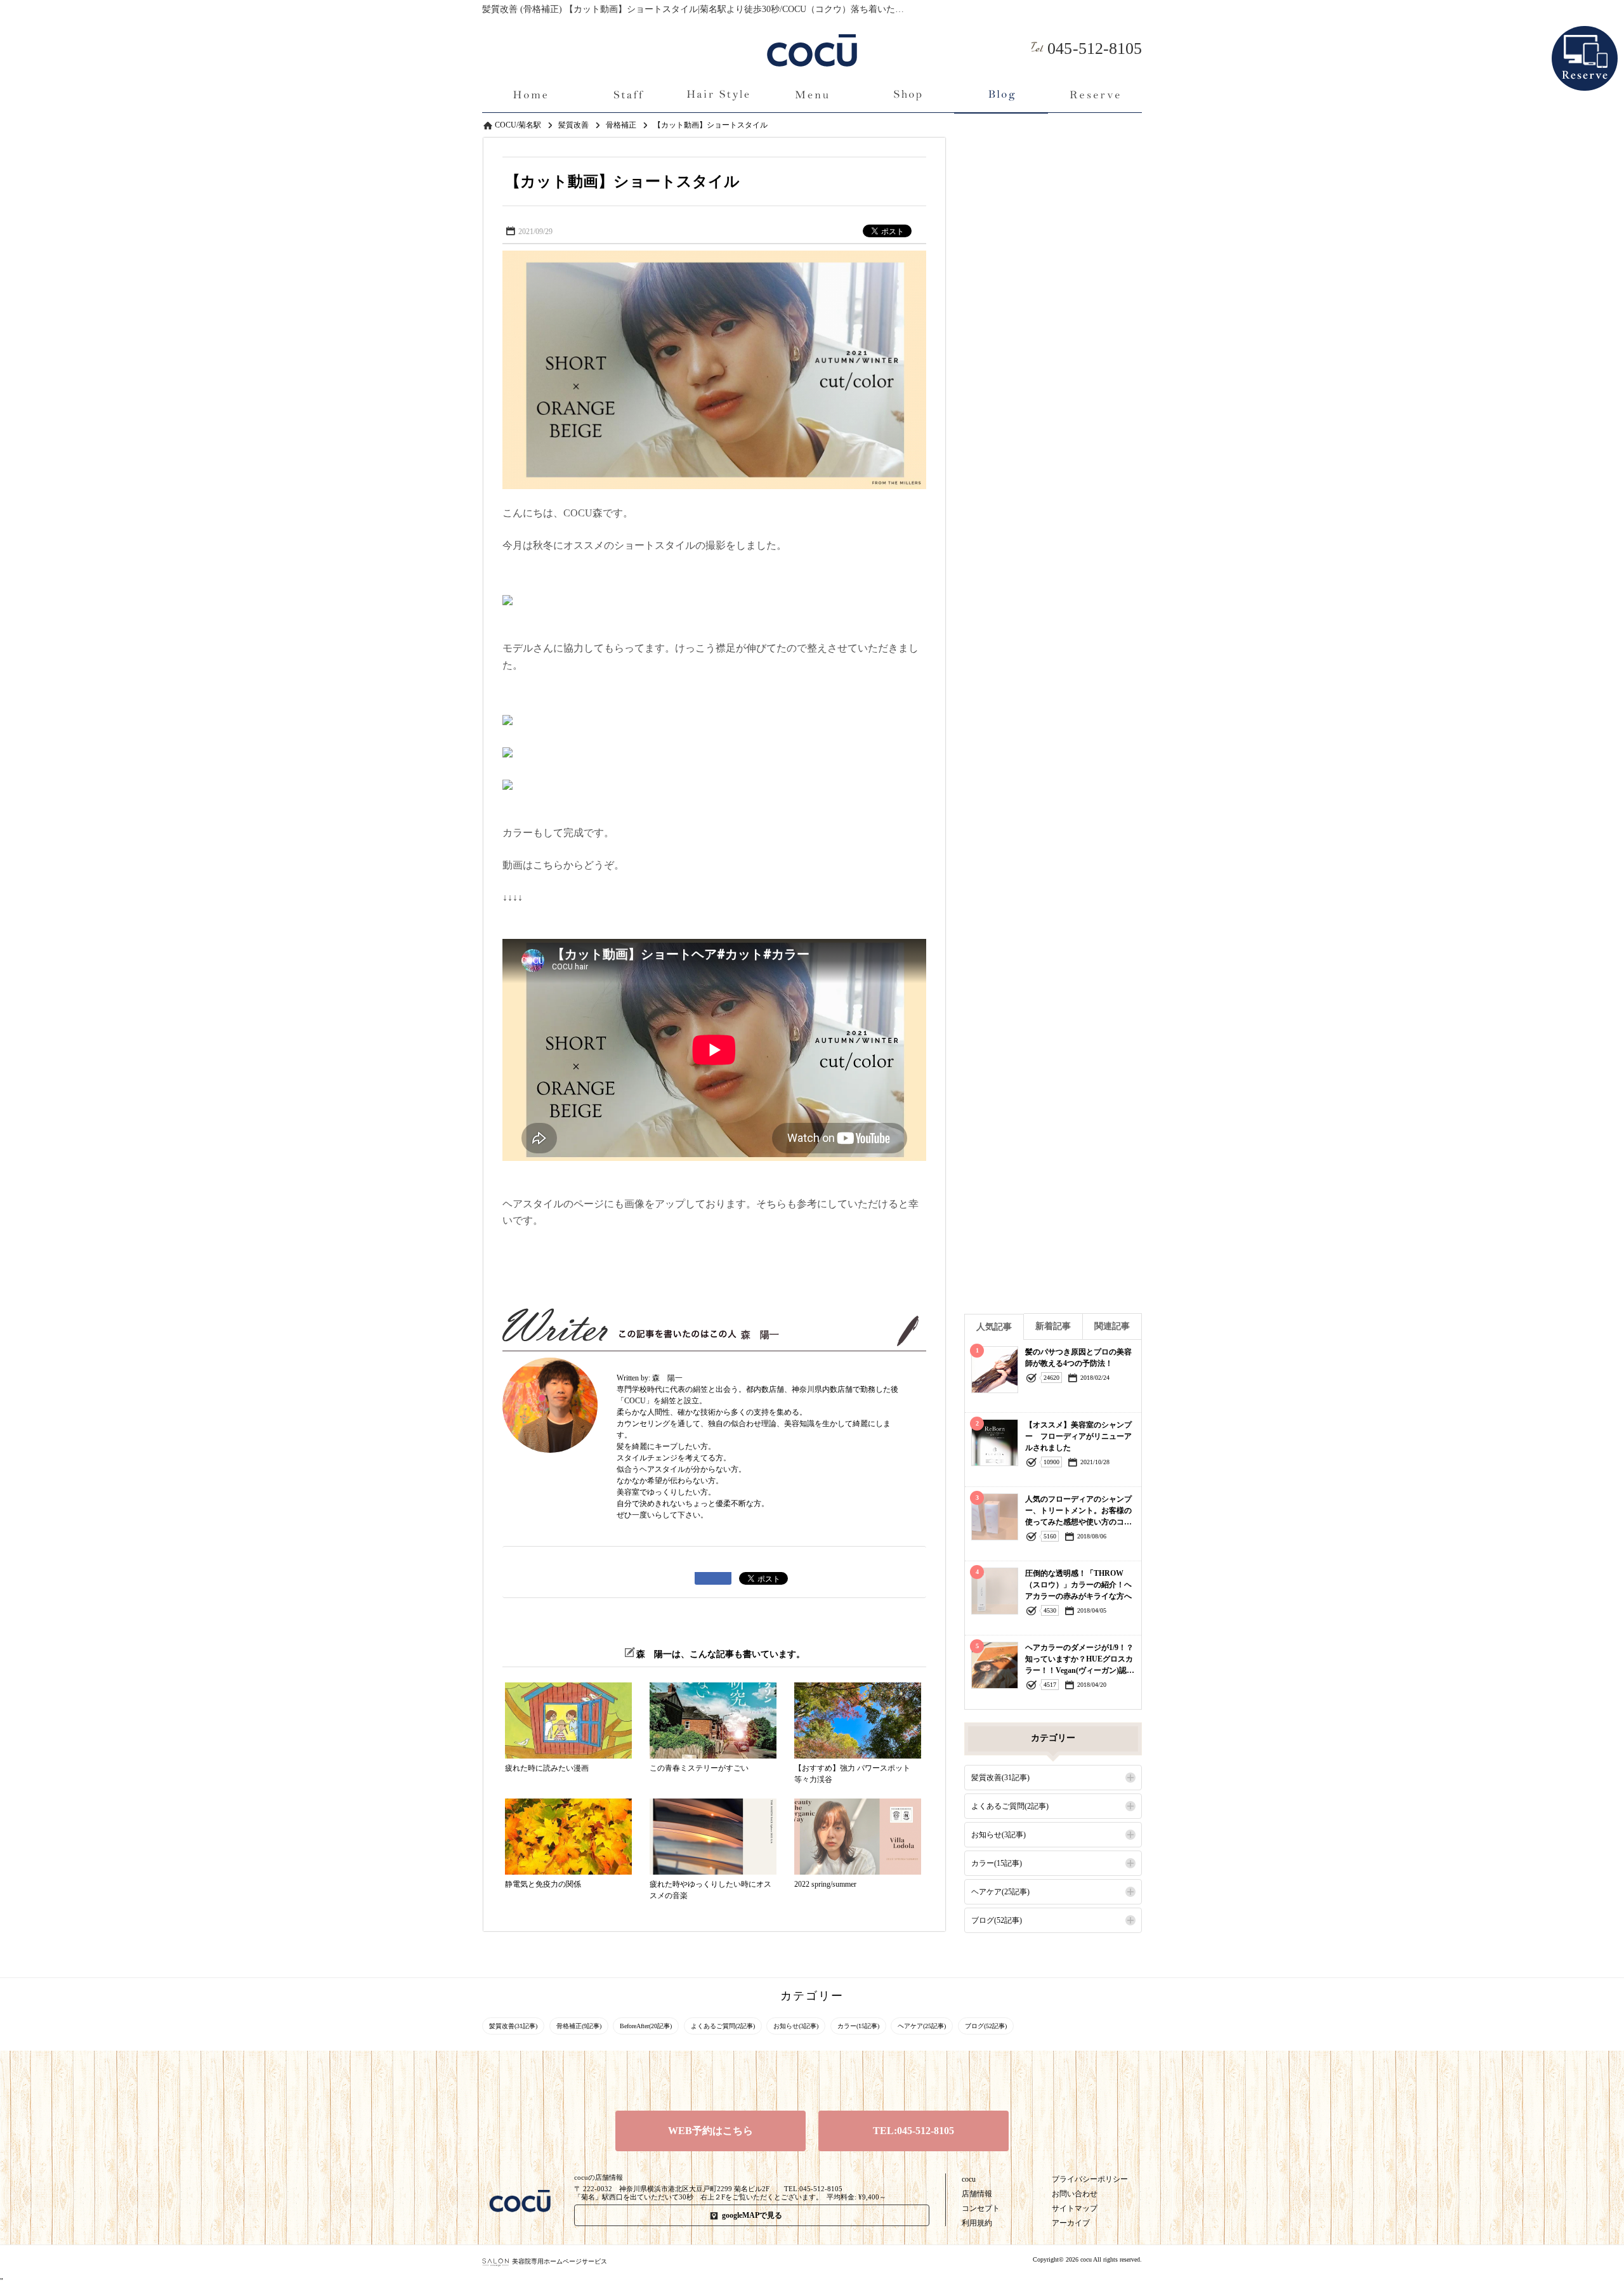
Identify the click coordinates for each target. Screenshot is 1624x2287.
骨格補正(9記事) (579, 2026)
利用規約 (977, 2223)
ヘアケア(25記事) (1000, 1892)
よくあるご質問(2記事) (1010, 1806)
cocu (969, 2179)
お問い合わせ (1075, 2194)
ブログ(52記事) (997, 1920)
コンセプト (981, 2208)
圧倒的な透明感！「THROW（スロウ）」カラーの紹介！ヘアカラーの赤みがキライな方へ (1078, 1585)
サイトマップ (1075, 2208)
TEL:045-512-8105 (913, 2131)
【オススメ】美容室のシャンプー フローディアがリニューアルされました (1078, 1436)
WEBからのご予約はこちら (1585, 37)
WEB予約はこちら (710, 2131)
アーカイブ (1071, 2223)
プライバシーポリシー (1090, 2179)
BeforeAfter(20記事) (646, 2026)
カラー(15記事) (997, 1863)
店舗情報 (977, 2194)
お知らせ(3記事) (999, 1835)
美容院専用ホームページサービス (560, 2261)
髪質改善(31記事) (1000, 1778)
